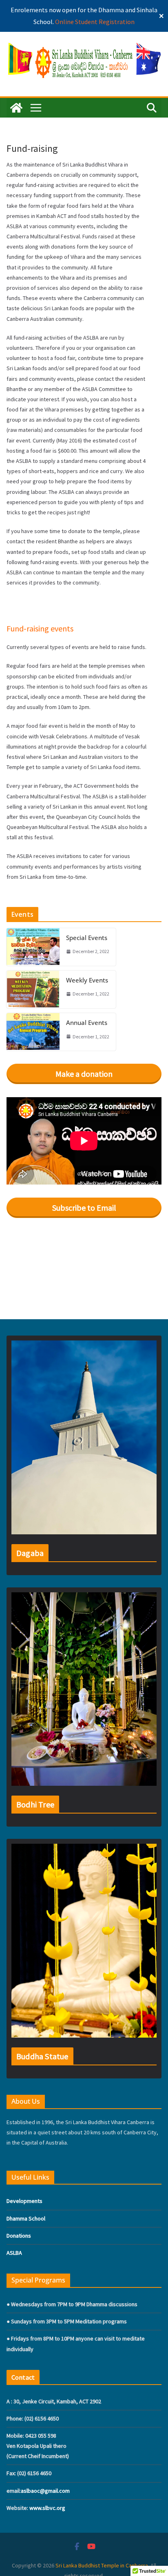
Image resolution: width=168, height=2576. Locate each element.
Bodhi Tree (35, 1804)
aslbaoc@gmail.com (45, 2491)
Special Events (87, 938)
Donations (19, 2236)
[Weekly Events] (33, 989)
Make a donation (84, 1074)
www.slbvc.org (47, 2508)
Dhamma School (26, 2218)
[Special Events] (33, 947)
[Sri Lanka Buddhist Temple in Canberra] (16, 108)
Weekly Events (87, 980)
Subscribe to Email (84, 1208)
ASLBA (14, 2253)
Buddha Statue (42, 2056)
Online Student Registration (95, 22)
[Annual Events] (33, 1032)
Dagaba (30, 1553)
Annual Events (87, 1022)
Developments (24, 2201)
